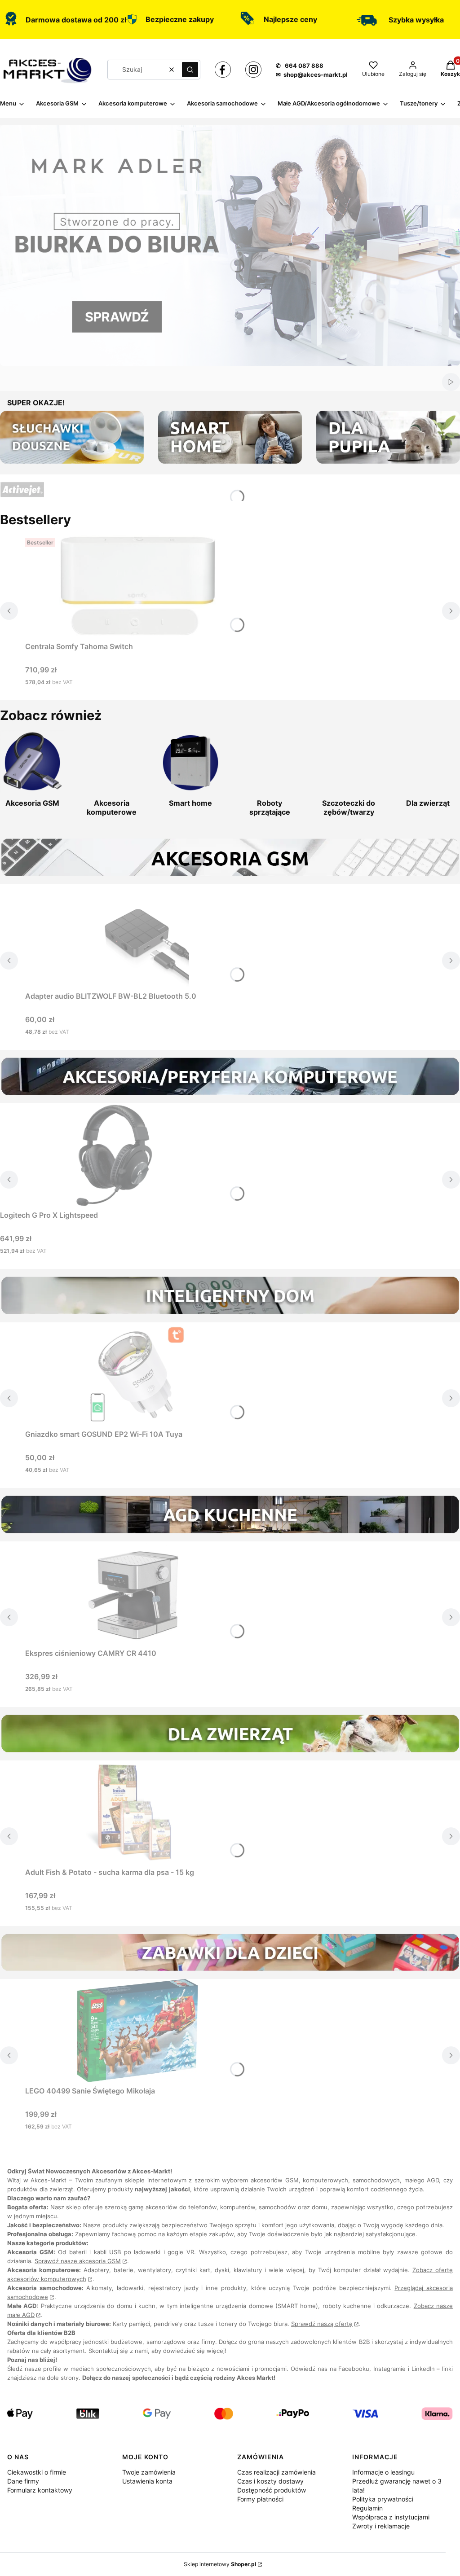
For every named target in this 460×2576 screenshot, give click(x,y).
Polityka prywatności (383, 2499)
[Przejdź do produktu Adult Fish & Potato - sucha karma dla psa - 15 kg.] (137, 1812)
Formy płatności (260, 2499)
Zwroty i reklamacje (381, 2526)
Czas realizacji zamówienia (276, 2472)
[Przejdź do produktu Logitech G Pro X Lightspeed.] (112, 1155)
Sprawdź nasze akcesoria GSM (78, 2261)
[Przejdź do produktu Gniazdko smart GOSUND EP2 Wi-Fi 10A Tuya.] (137, 1374)
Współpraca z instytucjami (391, 2517)
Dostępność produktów (272, 2490)
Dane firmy (23, 2481)
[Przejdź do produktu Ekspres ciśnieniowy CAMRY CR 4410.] (137, 1593)
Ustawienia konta (147, 2481)
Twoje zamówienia (149, 2472)
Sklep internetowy (220, 2564)
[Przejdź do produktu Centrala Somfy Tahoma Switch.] (137, 586)
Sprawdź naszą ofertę (322, 2324)
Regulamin (367, 2508)
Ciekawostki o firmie (37, 2472)
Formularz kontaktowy (40, 2490)
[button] (190, 70)
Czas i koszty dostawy (270, 2481)
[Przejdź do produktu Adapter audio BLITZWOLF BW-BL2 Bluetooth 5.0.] (137, 936)
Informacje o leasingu (383, 2472)
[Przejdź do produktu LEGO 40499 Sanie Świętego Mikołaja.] (137, 2031)
